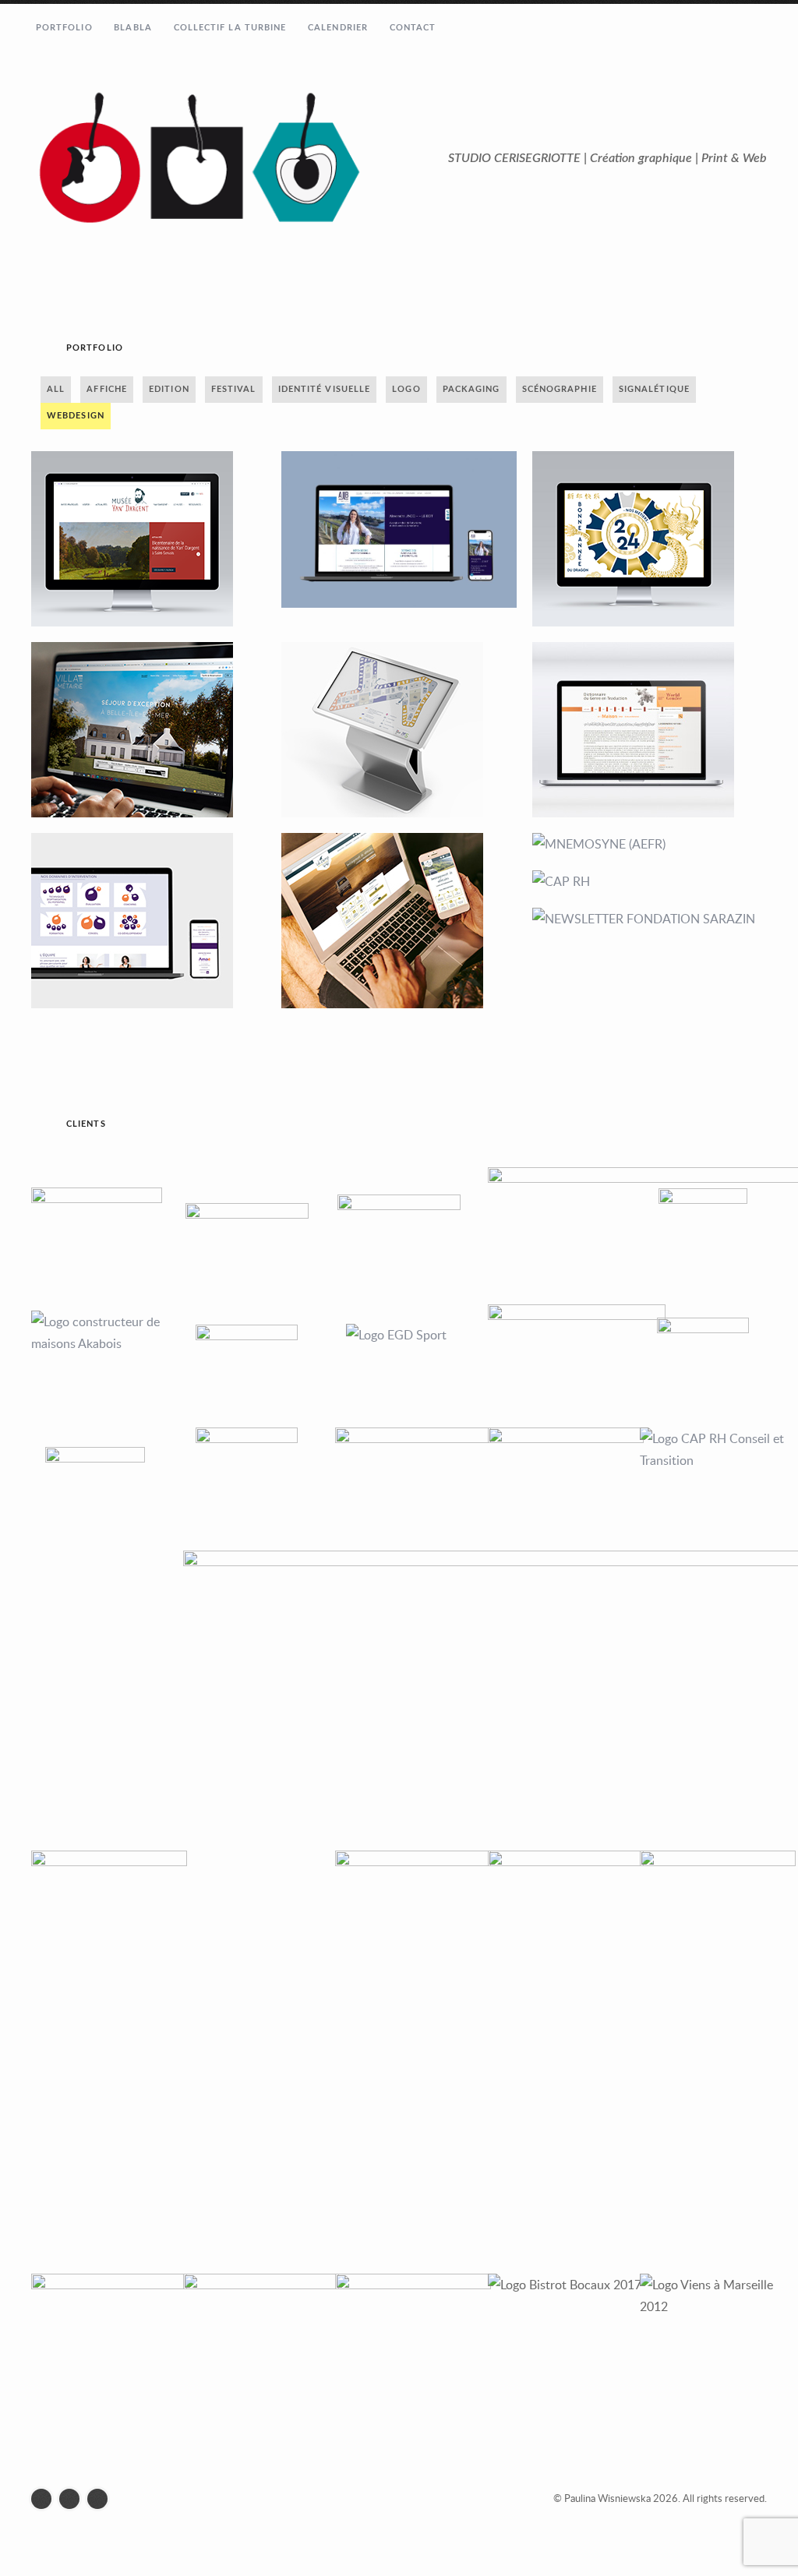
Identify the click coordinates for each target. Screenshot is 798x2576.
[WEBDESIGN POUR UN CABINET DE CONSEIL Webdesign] (148, 921)
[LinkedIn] (101, 2499)
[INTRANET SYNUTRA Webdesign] (650, 539)
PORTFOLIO (64, 28)
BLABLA (133, 28)
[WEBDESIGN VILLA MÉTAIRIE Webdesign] (148, 730)
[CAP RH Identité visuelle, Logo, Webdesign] (650, 881)
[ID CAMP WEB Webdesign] (399, 921)
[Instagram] (73, 2499)
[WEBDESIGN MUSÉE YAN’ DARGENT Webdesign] (148, 539)
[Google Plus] (45, 2499)
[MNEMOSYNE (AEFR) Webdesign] (650, 844)
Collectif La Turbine (230, 28)
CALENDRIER (338, 28)
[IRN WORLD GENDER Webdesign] (650, 730)
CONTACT (413, 28)
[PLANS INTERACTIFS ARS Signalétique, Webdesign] (399, 730)
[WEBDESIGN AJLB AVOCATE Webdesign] (399, 529)
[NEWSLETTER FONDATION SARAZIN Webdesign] (650, 919)
